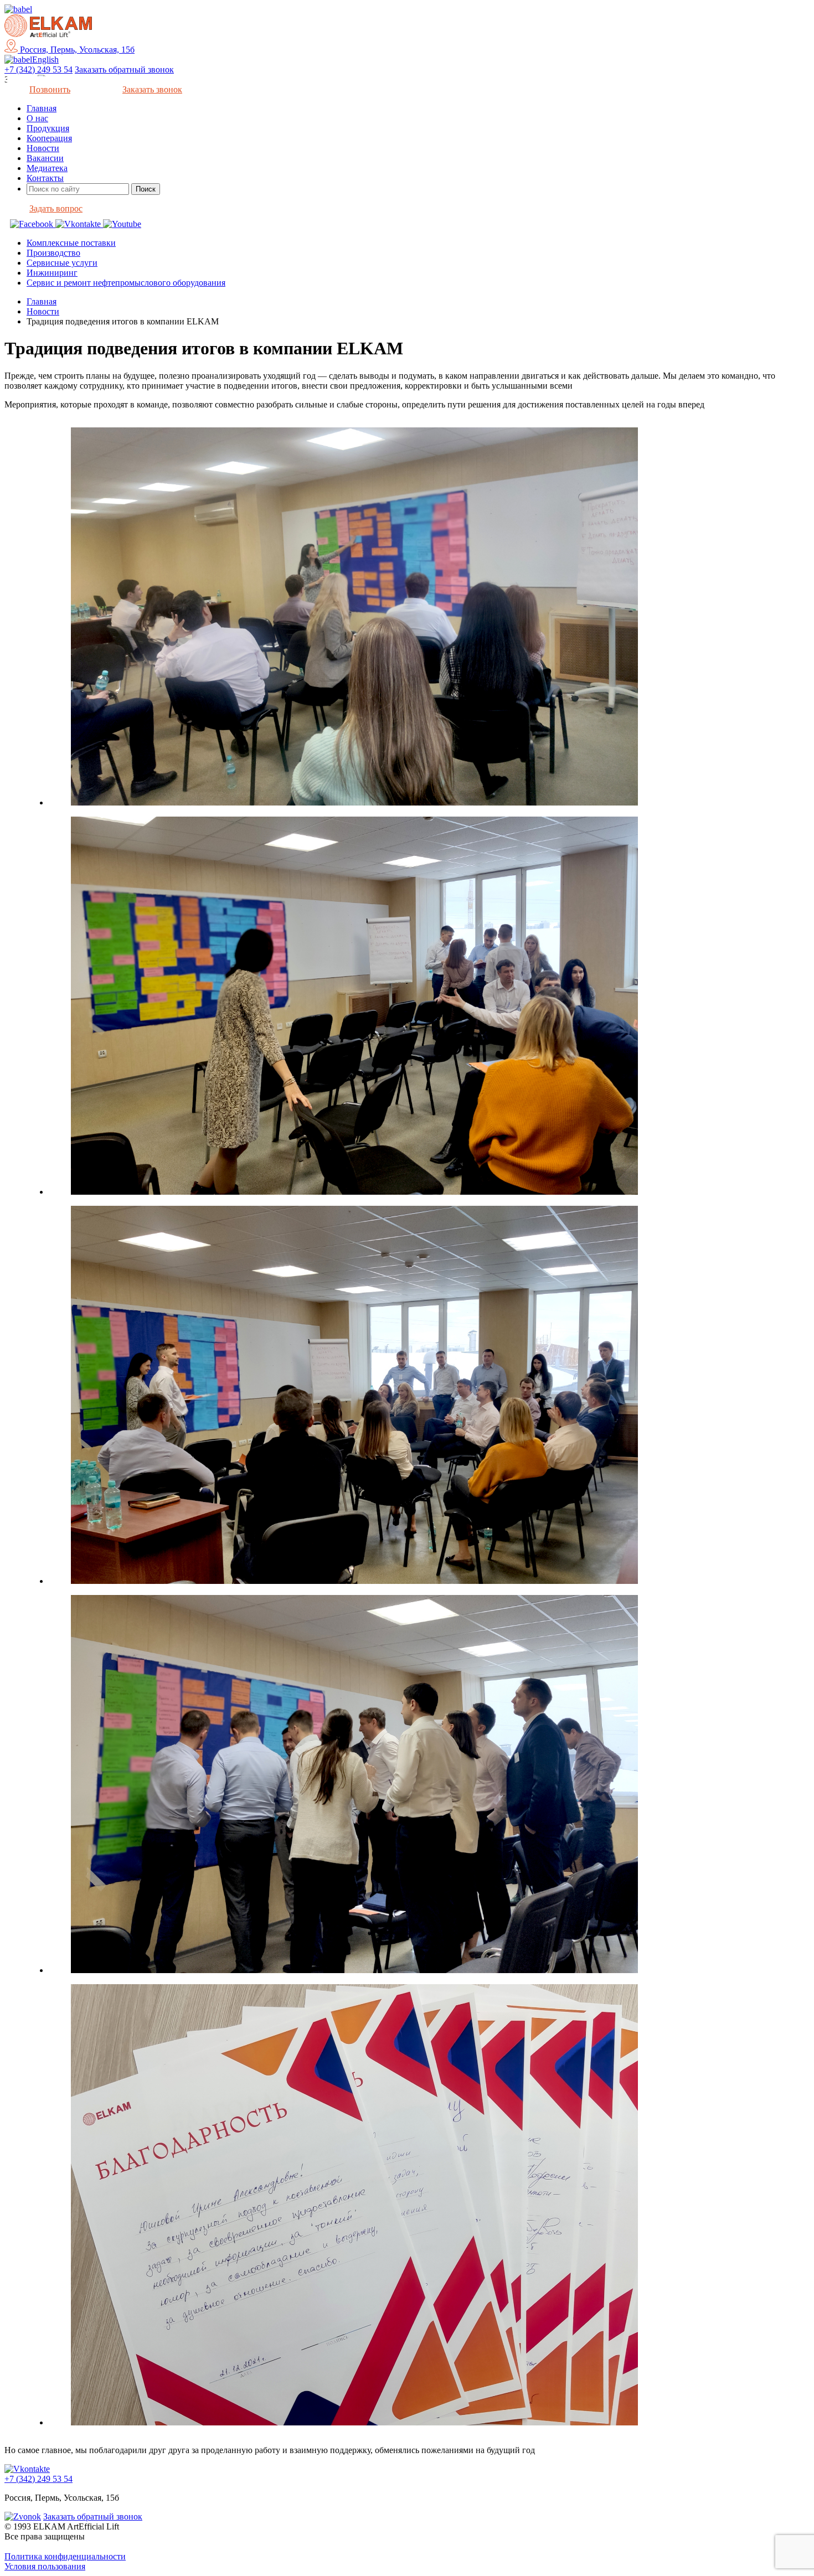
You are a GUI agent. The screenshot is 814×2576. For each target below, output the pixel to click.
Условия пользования (45, 2566)
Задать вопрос (56, 208)
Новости (43, 148)
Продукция (48, 128)
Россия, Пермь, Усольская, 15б (76, 50)
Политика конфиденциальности (65, 2556)
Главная (42, 108)
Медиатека (47, 168)
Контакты (45, 178)
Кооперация (49, 138)
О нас (37, 118)
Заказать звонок (152, 89)
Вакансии (45, 158)
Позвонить (50, 89)
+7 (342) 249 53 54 (38, 69)
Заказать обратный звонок (124, 69)
